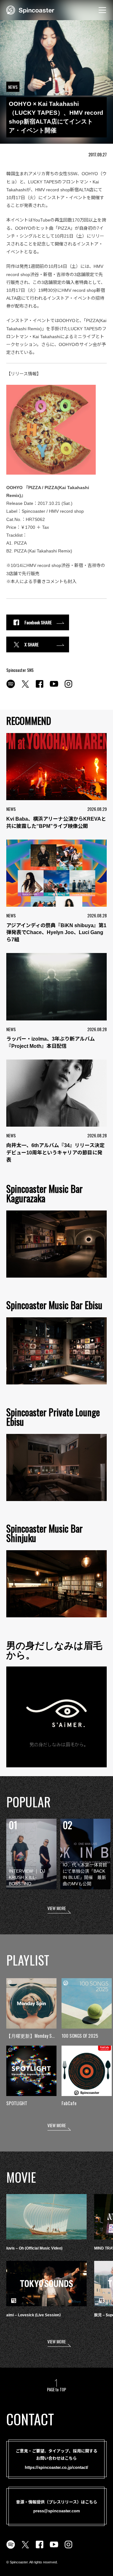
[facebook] (40, 687)
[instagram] (68, 687)
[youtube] (54, 687)
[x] (25, 687)
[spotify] (11, 687)
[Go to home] (30, 9)
